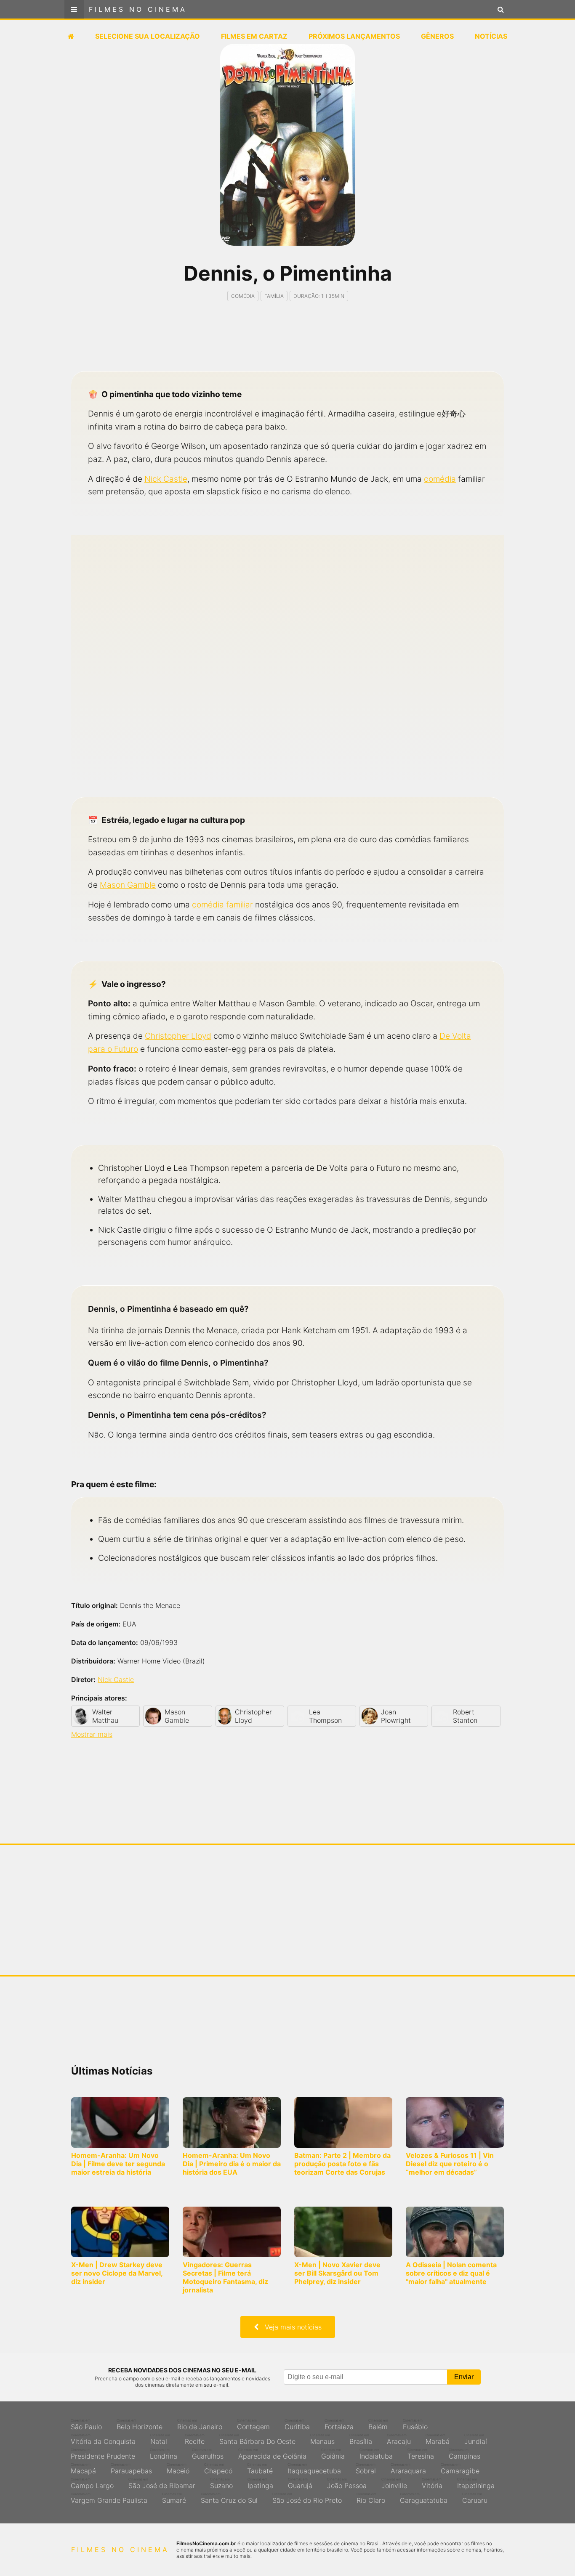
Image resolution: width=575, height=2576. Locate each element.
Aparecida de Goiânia (272, 2454)
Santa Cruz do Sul (229, 2498)
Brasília (361, 2439)
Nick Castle (166, 479)
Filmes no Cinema (138, 9)
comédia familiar (222, 905)
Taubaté (260, 2469)
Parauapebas (131, 2469)
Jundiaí (476, 2439)
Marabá (438, 2439)
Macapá (83, 2469)
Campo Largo (92, 2483)
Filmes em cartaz (254, 36)
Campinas (465, 2454)
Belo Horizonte (140, 2425)
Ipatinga (260, 2483)
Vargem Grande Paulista (109, 2498)
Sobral (366, 2469)
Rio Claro (371, 2498)
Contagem (253, 2425)
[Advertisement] (287, 344)
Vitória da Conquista (103, 2439)
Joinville (394, 2483)
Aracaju (399, 2439)
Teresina (421, 2454)
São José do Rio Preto (307, 2498)
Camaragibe (460, 2469)
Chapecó (218, 2469)
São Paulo (86, 2425)
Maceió (178, 2469)
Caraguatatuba (424, 2498)
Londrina (164, 2454)
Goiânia (333, 2454)
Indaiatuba (376, 2454)
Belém (378, 2425)
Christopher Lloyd (178, 1036)
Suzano (221, 2483)
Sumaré (174, 2498)
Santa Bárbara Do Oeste (257, 2439)
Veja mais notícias (290, 2327)
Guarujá (300, 2483)
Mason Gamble (128, 885)
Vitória (432, 2483)
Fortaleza (339, 2425)
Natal (160, 2439)
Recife (195, 2439)
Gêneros (437, 36)
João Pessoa (347, 2483)
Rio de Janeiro (200, 2425)
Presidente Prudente (103, 2454)
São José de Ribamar (162, 2483)
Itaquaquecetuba (314, 2469)
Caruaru (475, 2498)
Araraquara (408, 2469)
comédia (440, 479)
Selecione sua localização (148, 36)
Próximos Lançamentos (354, 36)
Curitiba (297, 2425)
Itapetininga (476, 2483)
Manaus (322, 2439)
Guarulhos (208, 2454)
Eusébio (415, 2425)
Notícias (491, 36)
